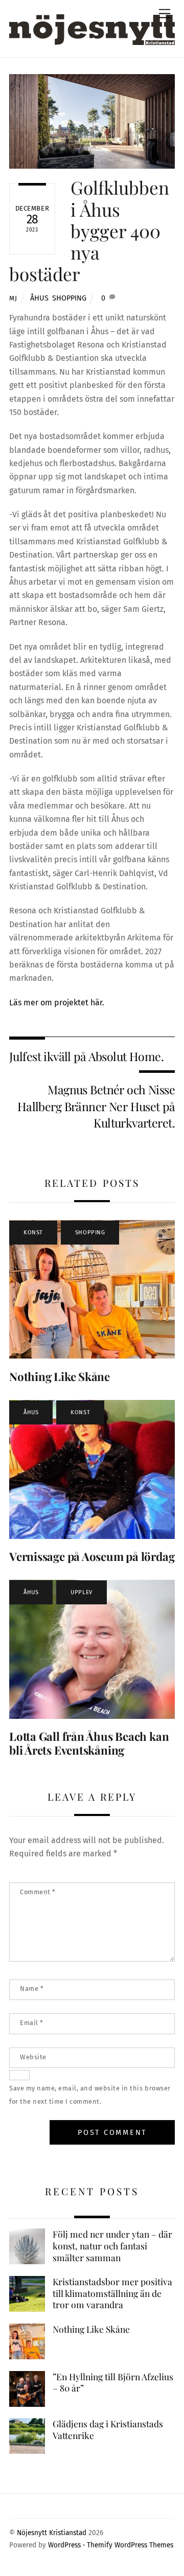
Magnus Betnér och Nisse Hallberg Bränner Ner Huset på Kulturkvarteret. (96, 1106)
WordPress (64, 2545)
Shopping (69, 298)
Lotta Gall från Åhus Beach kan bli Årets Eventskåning (89, 1743)
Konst (33, 1233)
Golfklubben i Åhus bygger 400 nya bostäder (89, 231)
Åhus (39, 298)
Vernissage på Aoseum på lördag (92, 1556)
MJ (13, 298)
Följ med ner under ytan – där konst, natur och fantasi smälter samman (112, 2246)
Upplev (81, 1592)
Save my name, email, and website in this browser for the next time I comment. (90, 2095)
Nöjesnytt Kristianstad (52, 2533)
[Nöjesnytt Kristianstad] (92, 28)
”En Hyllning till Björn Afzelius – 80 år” (113, 2383)
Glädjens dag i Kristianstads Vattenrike (108, 2430)
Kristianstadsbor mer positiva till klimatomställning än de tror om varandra (112, 2293)
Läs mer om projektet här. (57, 1003)
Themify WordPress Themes (130, 2545)
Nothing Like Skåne (60, 1376)
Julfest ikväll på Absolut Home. (86, 1056)
